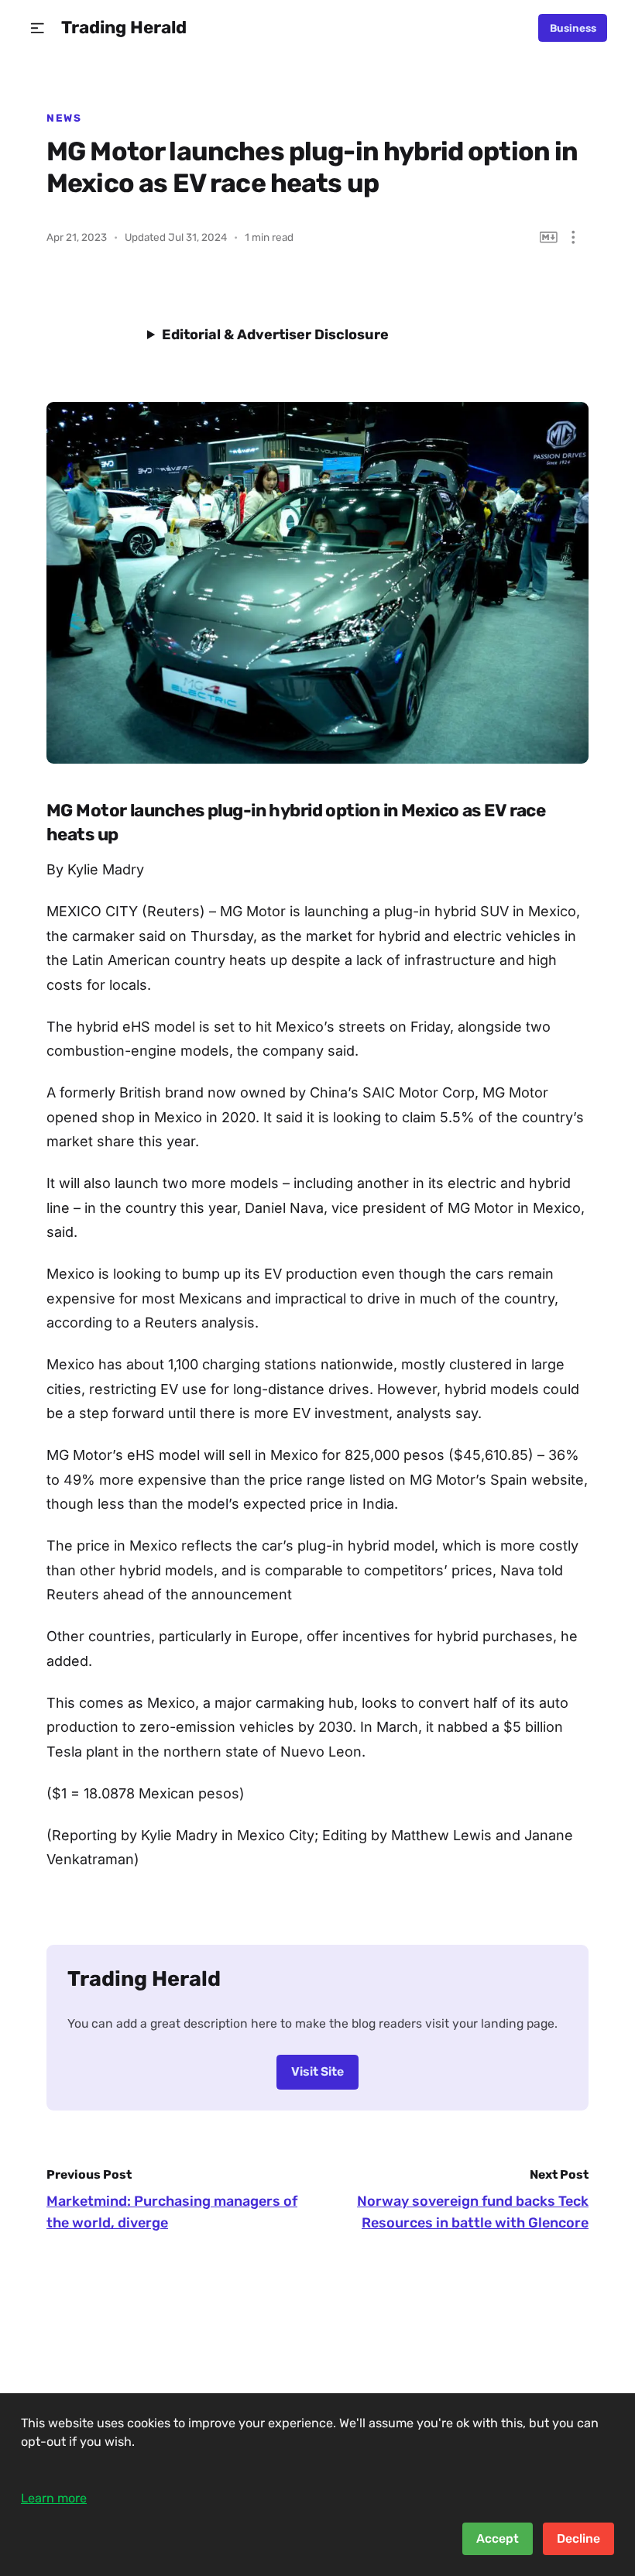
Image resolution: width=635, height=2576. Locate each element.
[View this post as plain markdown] (549, 237)
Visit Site (317, 2071)
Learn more (54, 2498)
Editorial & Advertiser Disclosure (275, 335)
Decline (578, 2538)
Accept (498, 2538)
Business (573, 28)
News (64, 118)
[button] (38, 28)
